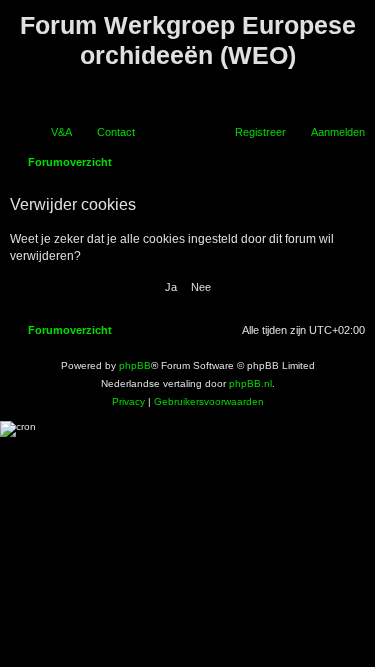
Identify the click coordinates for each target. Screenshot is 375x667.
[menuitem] (52, 132)
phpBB (135, 365)
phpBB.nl (250, 383)
